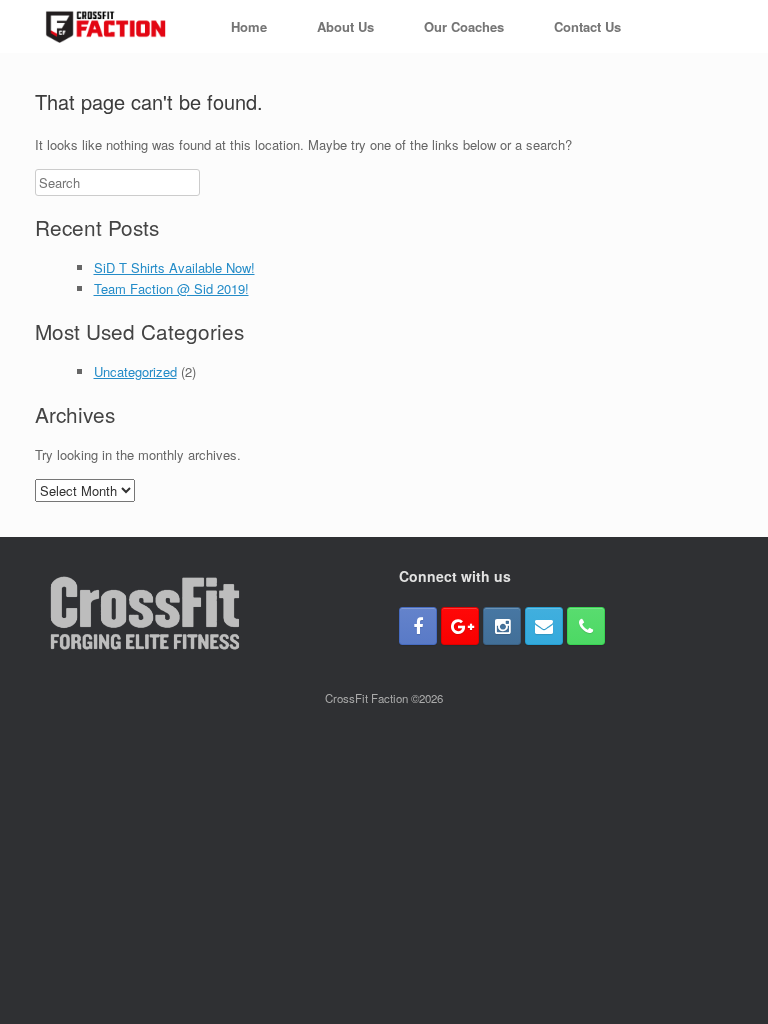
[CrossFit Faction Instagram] (502, 626)
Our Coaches (464, 26)
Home (249, 26)
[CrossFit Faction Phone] (586, 626)
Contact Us (587, 26)
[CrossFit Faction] (105, 26)
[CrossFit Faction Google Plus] (460, 626)
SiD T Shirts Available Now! (174, 267)
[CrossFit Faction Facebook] (418, 626)
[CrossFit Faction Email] (544, 626)
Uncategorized (135, 371)
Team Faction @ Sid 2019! (171, 288)
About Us (345, 26)
